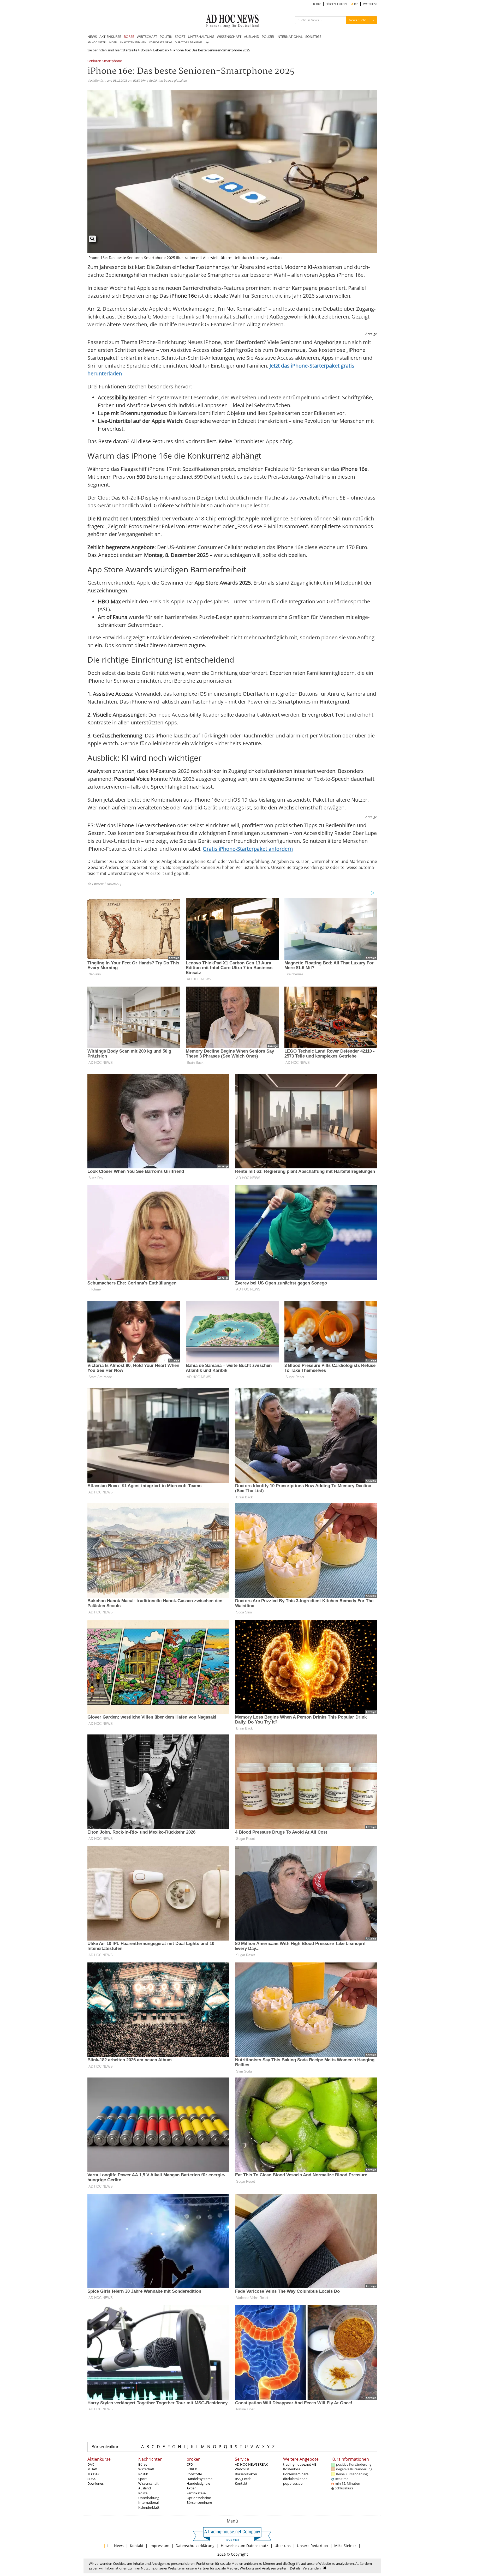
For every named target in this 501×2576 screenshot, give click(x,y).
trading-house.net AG (300, 2464)
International (148, 2502)
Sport (143, 2479)
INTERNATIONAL (290, 37)
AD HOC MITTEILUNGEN (102, 42)
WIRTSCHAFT (147, 37)
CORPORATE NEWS (161, 42)
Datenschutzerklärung (195, 2546)
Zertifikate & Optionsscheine (199, 2495)
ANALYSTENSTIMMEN (133, 42)
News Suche (358, 20)
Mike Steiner (345, 2546)
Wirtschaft (146, 2469)
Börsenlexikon (106, 2447)
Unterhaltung (149, 2498)
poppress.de (293, 2483)
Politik (143, 2474)
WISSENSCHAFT (229, 37)
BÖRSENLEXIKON (336, 4)
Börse (145, 50)
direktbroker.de (295, 2479)
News (119, 2546)
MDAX (92, 2469)
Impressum (159, 2546)
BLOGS (317, 4)
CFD (190, 2464)
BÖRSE (129, 37)
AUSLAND (252, 37)
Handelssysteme (199, 2479)
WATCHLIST (370, 4)
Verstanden (312, 2568)
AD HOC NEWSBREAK (251, 2464)
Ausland (145, 2488)
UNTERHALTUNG (201, 37)
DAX (91, 2464)
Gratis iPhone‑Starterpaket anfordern (248, 849)
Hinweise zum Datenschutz (244, 2546)
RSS (356, 4)
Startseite (130, 50)
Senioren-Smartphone (105, 61)
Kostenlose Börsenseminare (296, 2471)
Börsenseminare (199, 2502)
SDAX (92, 2479)
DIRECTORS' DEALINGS (189, 42)
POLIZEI (268, 37)
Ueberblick (161, 50)
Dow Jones (96, 2483)
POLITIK (166, 37)
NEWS (92, 37)
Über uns (283, 2546)
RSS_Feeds (243, 2479)
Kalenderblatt (149, 2507)
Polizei (143, 2493)
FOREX (192, 2469)
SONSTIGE (313, 37)
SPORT (180, 37)
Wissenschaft (148, 2483)
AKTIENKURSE (110, 37)
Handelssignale (198, 2483)
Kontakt (241, 2483)
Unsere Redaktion (312, 2546)
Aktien (192, 2488)
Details (295, 2568)
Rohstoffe (194, 2474)
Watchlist (242, 2469)
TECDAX (94, 2474)
